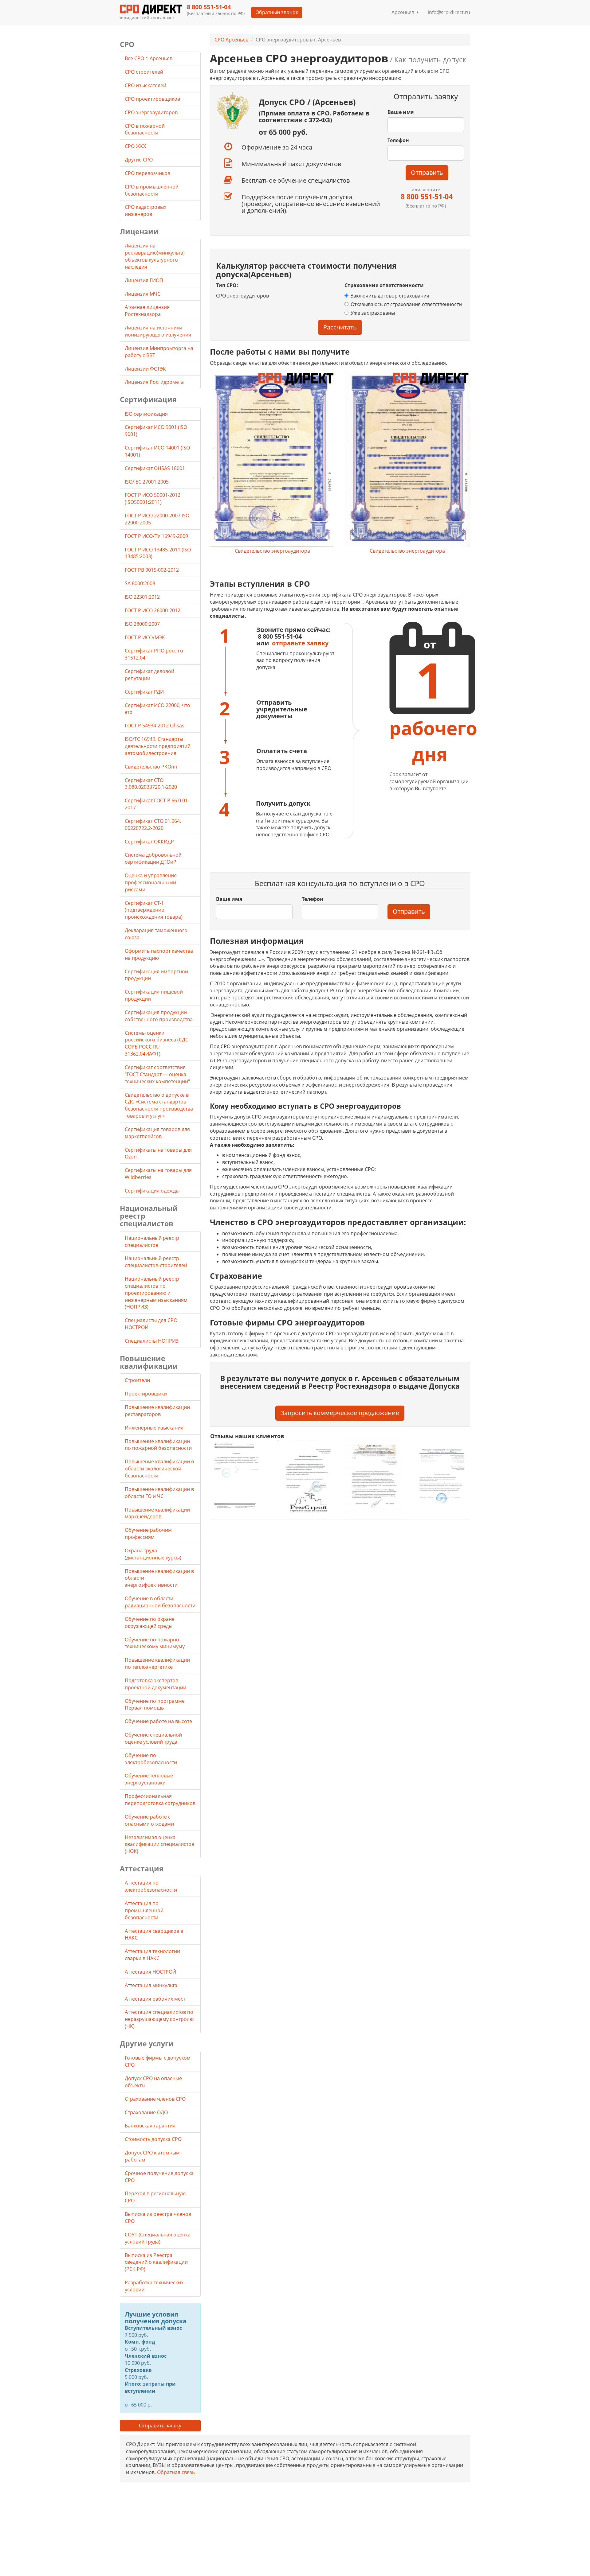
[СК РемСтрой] (306, 1479)
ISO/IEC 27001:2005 (147, 482)
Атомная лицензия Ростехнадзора (147, 311)
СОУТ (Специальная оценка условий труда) (158, 2238)
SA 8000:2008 (140, 583)
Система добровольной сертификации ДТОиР (153, 858)
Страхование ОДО (146, 2112)
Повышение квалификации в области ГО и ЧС (159, 1493)
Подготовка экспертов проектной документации (155, 1684)
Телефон (398, 140)
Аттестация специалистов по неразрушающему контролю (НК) (159, 2019)
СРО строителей (145, 72)
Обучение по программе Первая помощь (155, 1704)
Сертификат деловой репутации (149, 675)
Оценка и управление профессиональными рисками (151, 882)
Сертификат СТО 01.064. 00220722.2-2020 (153, 825)
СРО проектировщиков (153, 99)
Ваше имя (401, 112)
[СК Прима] (441, 1479)
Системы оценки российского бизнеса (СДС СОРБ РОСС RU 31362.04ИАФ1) (157, 1043)
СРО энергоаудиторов (152, 112)
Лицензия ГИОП (144, 280)
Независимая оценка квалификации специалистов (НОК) (159, 1844)
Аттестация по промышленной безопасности (144, 1910)
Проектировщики (146, 1394)
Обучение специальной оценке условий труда (153, 1738)
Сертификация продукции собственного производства (159, 1016)
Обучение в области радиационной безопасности (160, 1602)
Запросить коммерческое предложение (340, 1413)
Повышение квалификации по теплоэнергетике (157, 1663)
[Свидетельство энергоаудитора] (273, 459)
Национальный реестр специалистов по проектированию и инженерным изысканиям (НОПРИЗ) (156, 1293)
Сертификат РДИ (144, 692)
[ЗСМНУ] (374, 1479)
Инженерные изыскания (154, 1428)
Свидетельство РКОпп (151, 767)
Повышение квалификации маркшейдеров (157, 1513)
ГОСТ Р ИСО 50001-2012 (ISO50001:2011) (153, 498)
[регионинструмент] (239, 1476)
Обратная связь (176, 2472)
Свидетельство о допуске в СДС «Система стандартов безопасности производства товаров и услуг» (159, 1105)
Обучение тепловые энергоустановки (149, 1779)
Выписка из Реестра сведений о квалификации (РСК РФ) (156, 2262)
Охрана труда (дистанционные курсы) (153, 1554)
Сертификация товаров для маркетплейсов (157, 1133)
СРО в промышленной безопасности (152, 190)
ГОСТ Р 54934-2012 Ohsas (155, 726)
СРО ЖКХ (136, 146)
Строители (137, 1380)
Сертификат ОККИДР (149, 842)
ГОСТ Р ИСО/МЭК (145, 637)
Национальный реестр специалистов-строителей (156, 1262)
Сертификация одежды (152, 1191)
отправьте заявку (300, 643)
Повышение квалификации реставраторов (157, 1411)
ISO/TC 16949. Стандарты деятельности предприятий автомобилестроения (158, 746)
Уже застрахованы (373, 313)
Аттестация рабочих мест (155, 1999)
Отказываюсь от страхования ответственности (406, 304)
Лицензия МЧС (143, 294)
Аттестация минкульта (151, 1985)
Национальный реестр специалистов (152, 1241)
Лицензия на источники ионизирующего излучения (158, 331)
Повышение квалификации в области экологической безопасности (159, 1469)
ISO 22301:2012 (142, 597)
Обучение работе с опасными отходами (149, 1820)
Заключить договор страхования (390, 296)
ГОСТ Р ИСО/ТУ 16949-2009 (156, 536)
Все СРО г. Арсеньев (149, 58)
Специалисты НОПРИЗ (152, 1341)
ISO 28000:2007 (142, 624)
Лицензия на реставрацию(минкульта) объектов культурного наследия (155, 256)
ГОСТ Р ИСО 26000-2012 (153, 610)
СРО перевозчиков (148, 173)
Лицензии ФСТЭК (145, 369)
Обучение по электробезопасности (151, 1759)
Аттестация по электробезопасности (151, 1886)
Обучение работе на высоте (158, 1721)
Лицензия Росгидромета (154, 382)
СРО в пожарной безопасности (145, 129)
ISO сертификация (146, 414)
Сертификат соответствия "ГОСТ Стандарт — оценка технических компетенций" (157, 1074)
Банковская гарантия (150, 2126)
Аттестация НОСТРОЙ (150, 1972)
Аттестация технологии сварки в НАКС (152, 1955)
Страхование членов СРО (155, 2099)
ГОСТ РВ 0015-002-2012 (152, 570)
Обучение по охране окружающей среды (150, 1623)
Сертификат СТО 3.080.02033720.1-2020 (151, 784)
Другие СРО (139, 160)
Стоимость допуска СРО (153, 2139)
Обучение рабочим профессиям (148, 1533)
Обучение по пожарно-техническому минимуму (155, 1643)
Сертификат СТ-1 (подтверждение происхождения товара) (154, 910)
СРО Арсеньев (231, 40)
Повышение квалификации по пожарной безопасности (158, 1445)
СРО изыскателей (146, 85)
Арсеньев (404, 12)
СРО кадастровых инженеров (146, 210)
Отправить (427, 172)
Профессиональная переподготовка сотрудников (160, 1800)
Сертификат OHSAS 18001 (155, 468)
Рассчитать (340, 327)
